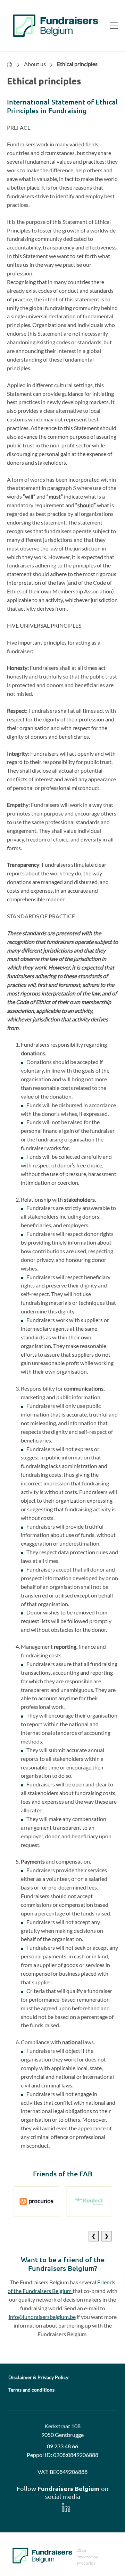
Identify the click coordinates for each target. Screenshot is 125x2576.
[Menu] (111, 26)
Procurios (86, 2563)
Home (10, 64)
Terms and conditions (31, 2390)
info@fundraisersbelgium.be (42, 2317)
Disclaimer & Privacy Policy (38, 2377)
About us (35, 64)
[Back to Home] (56, 26)
